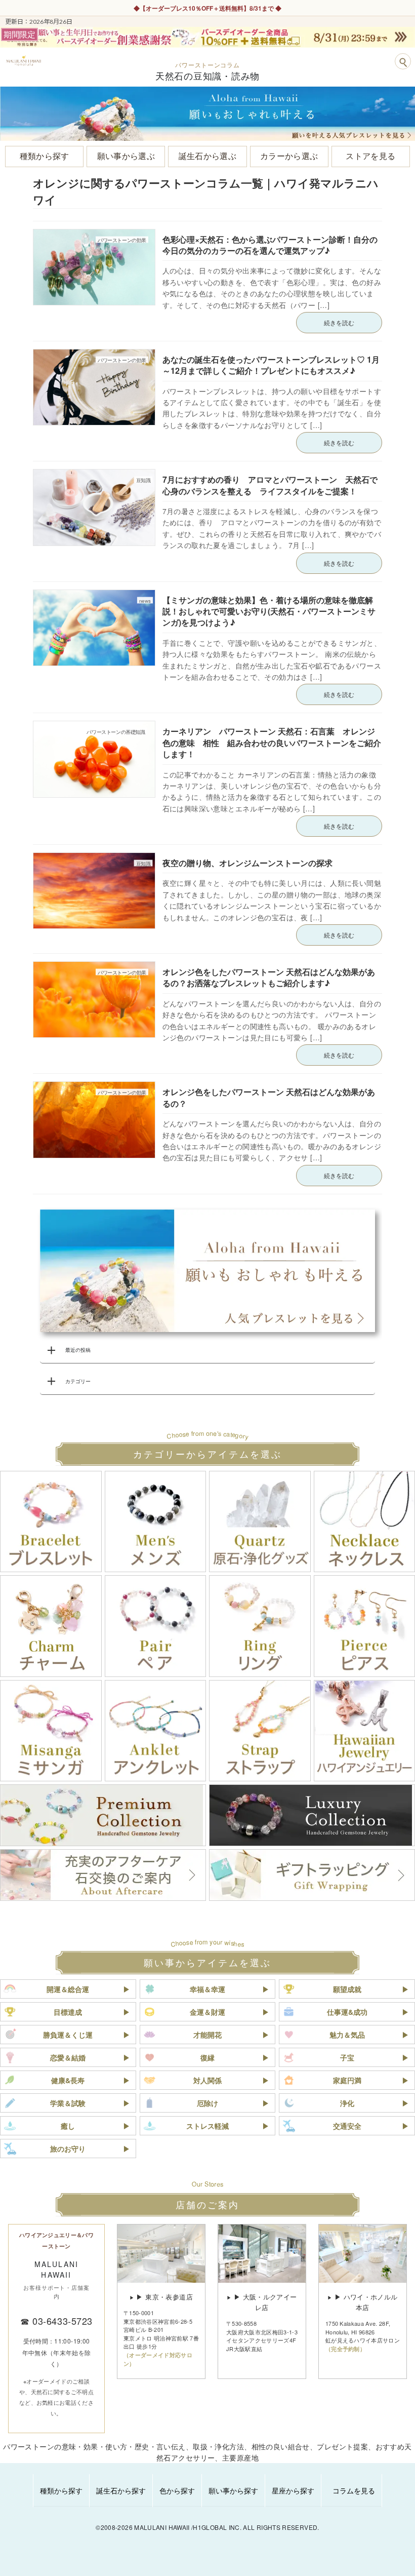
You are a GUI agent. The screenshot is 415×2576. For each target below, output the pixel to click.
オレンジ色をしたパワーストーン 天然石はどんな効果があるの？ (269, 1097)
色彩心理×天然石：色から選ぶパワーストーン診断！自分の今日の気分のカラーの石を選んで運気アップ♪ (270, 245)
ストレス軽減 (207, 2126)
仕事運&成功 (347, 2012)
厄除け (207, 2103)
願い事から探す (233, 2490)
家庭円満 (347, 2080)
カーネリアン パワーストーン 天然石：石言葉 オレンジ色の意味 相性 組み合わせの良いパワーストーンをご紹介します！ (272, 743)
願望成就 (347, 1989)
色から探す (177, 2490)
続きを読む (339, 322)
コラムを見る (354, 2490)
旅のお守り (68, 2149)
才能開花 (207, 2035)
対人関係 (207, 2080)
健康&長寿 (68, 2080)
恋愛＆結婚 (68, 2057)
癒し (68, 2126)
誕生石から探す (121, 2490)
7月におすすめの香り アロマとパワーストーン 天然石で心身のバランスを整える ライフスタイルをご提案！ (270, 485)
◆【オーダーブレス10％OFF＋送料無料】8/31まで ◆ (207, 8)
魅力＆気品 (347, 2035)
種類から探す (61, 2490)
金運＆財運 (207, 2012)
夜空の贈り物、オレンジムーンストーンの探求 (247, 863)
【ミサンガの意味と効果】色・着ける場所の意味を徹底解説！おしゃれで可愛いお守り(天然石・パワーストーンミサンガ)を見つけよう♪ (269, 611)
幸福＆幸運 (207, 1989)
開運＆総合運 (68, 1989)
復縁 (207, 2057)
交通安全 (347, 2126)
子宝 (347, 2057)
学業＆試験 (68, 2103)
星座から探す (293, 2490)
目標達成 (68, 2012)
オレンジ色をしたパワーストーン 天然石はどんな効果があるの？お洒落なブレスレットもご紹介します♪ (269, 977)
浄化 (347, 2103)
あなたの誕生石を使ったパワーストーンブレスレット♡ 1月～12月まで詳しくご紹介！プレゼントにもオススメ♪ (271, 365)
